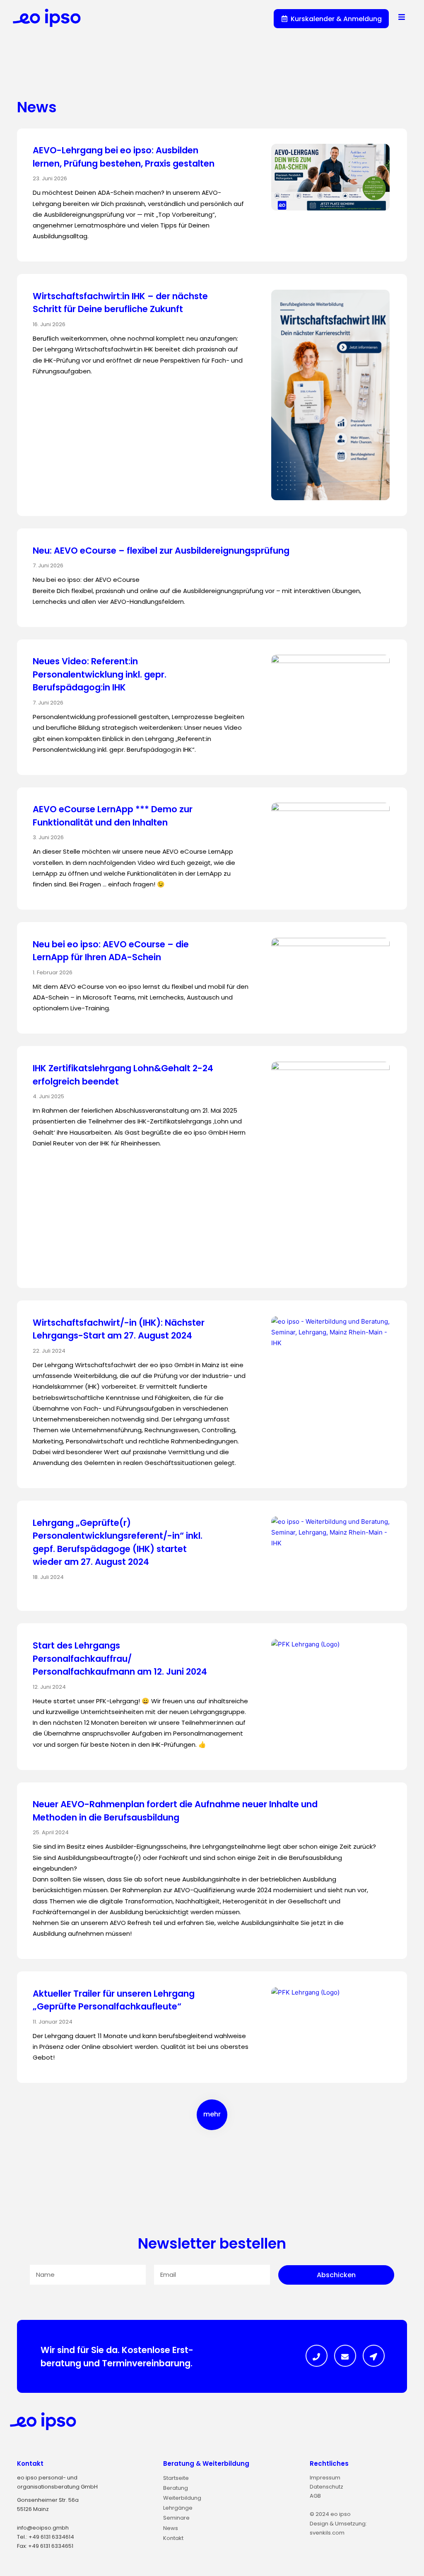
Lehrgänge (178, 2508)
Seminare (176, 2518)
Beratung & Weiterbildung (206, 2463)
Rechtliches (329, 2463)
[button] (212, 2115)
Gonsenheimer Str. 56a (48, 2500)
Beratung (176, 2488)
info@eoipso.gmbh (43, 2528)
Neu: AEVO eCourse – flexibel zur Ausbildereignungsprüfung (161, 551)
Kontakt (30, 2463)
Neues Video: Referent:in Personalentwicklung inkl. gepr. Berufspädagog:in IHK (100, 674)
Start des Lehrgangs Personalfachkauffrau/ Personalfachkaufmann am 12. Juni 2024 (120, 1658)
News (171, 2528)
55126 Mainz (33, 2509)
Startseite (176, 2478)
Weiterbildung (182, 2498)
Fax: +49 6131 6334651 (45, 2546)
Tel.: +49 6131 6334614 (46, 2537)
